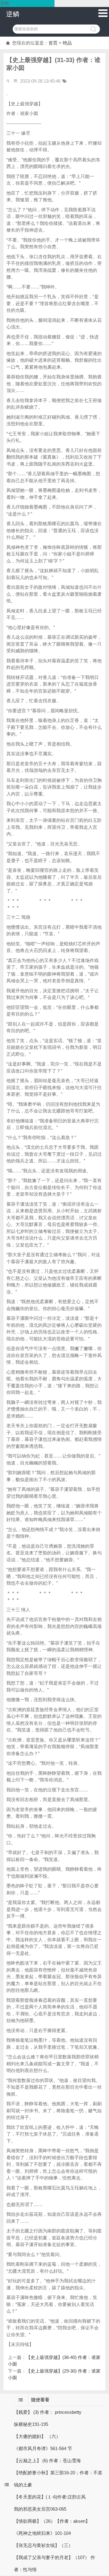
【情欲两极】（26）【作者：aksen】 (52, 2521)
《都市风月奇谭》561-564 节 (43, 2448)
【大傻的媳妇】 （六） (37, 2436)
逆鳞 (13, 14)
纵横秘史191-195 (31, 2424)
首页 (53, 43)
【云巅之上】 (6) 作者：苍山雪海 (47, 2461)
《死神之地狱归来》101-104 (42, 2533)
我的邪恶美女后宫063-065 (40, 2509)
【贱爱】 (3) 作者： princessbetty (48, 2412)
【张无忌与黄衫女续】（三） (43, 2545)
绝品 (67, 43)
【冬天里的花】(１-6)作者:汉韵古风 (50, 2497)
